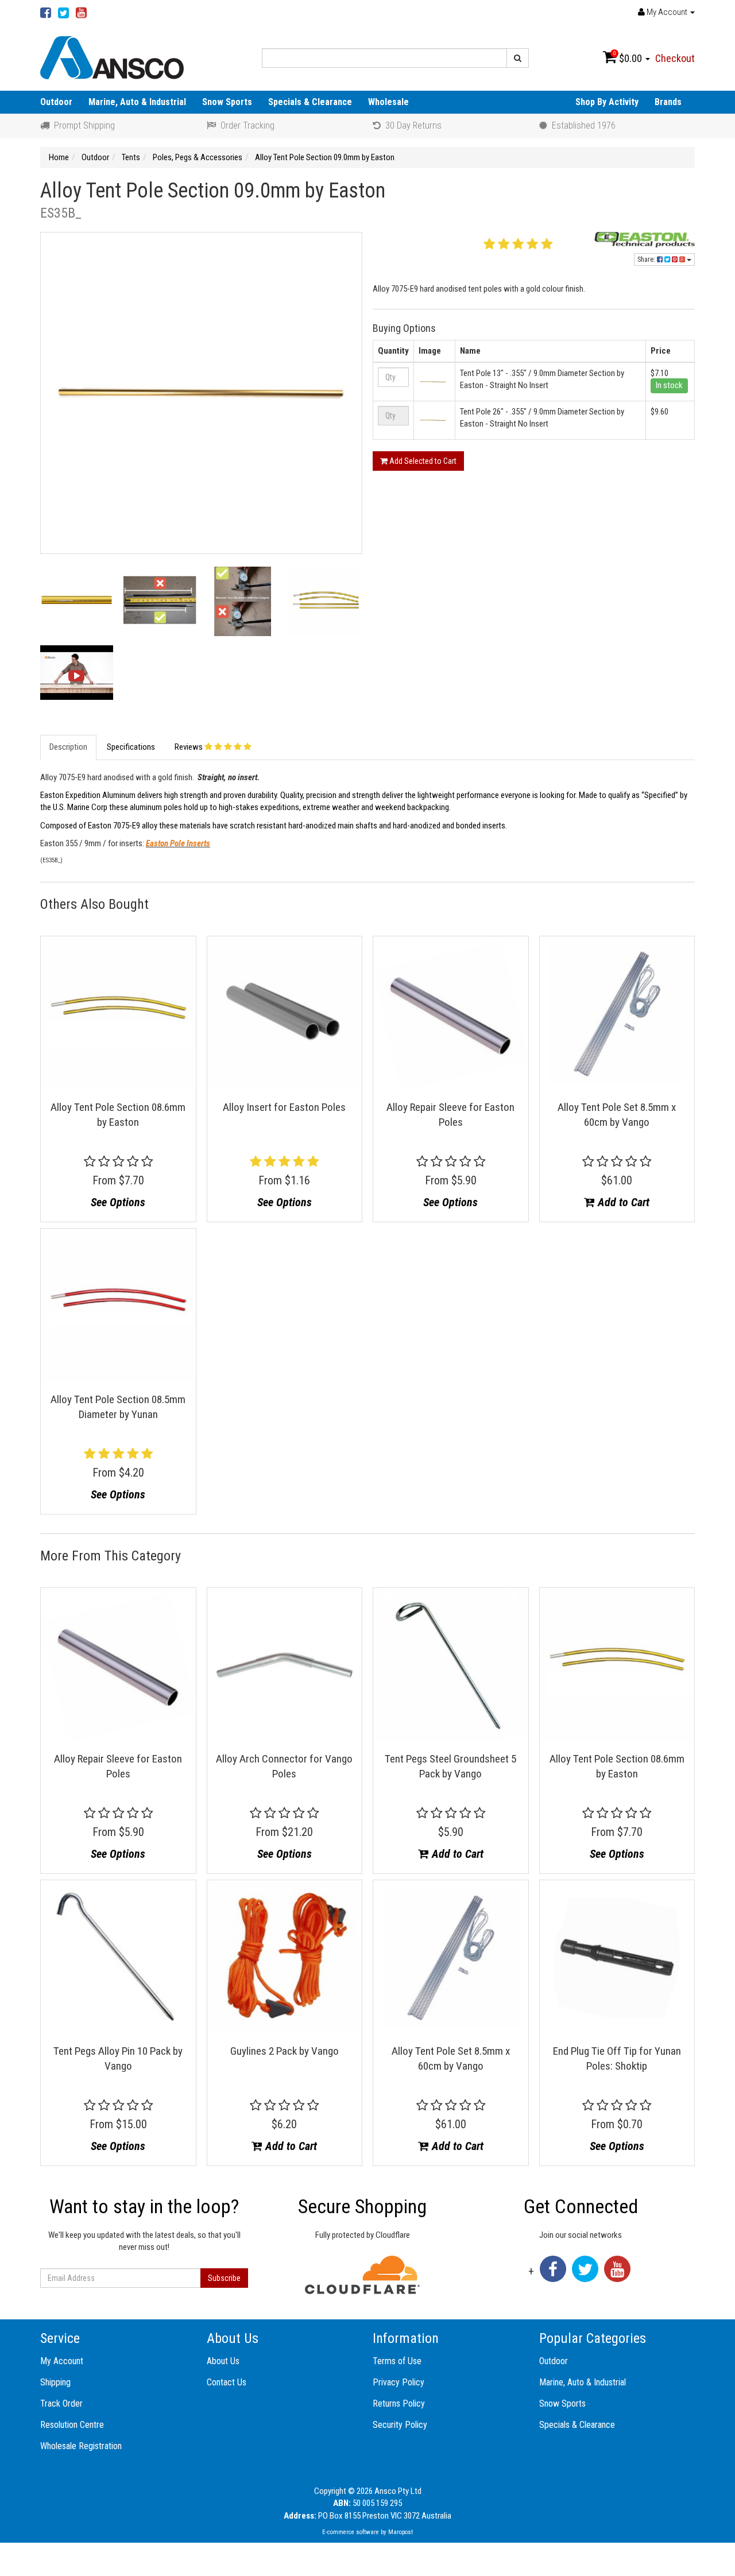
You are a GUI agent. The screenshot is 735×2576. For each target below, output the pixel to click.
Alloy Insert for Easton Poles (284, 1107)
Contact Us (227, 2382)
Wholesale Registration (81, 2446)
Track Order (61, 2403)
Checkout (675, 58)
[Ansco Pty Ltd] (112, 57)
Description (68, 747)
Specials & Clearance (310, 102)
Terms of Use (397, 2361)
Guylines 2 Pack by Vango (285, 2051)
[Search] (518, 58)
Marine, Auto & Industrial (137, 102)
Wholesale (388, 102)
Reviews (189, 747)
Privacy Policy (399, 2382)
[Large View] (77, 603)
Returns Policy (399, 2403)
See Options (118, 1202)
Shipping (55, 2382)
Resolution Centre (72, 2425)
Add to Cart (622, 1202)
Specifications (131, 747)
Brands (668, 102)
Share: (647, 259)
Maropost (401, 2532)
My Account (62, 2361)
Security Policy (400, 2425)
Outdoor (56, 102)
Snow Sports (227, 102)
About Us (223, 2361)
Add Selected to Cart (422, 461)
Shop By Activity (607, 102)
